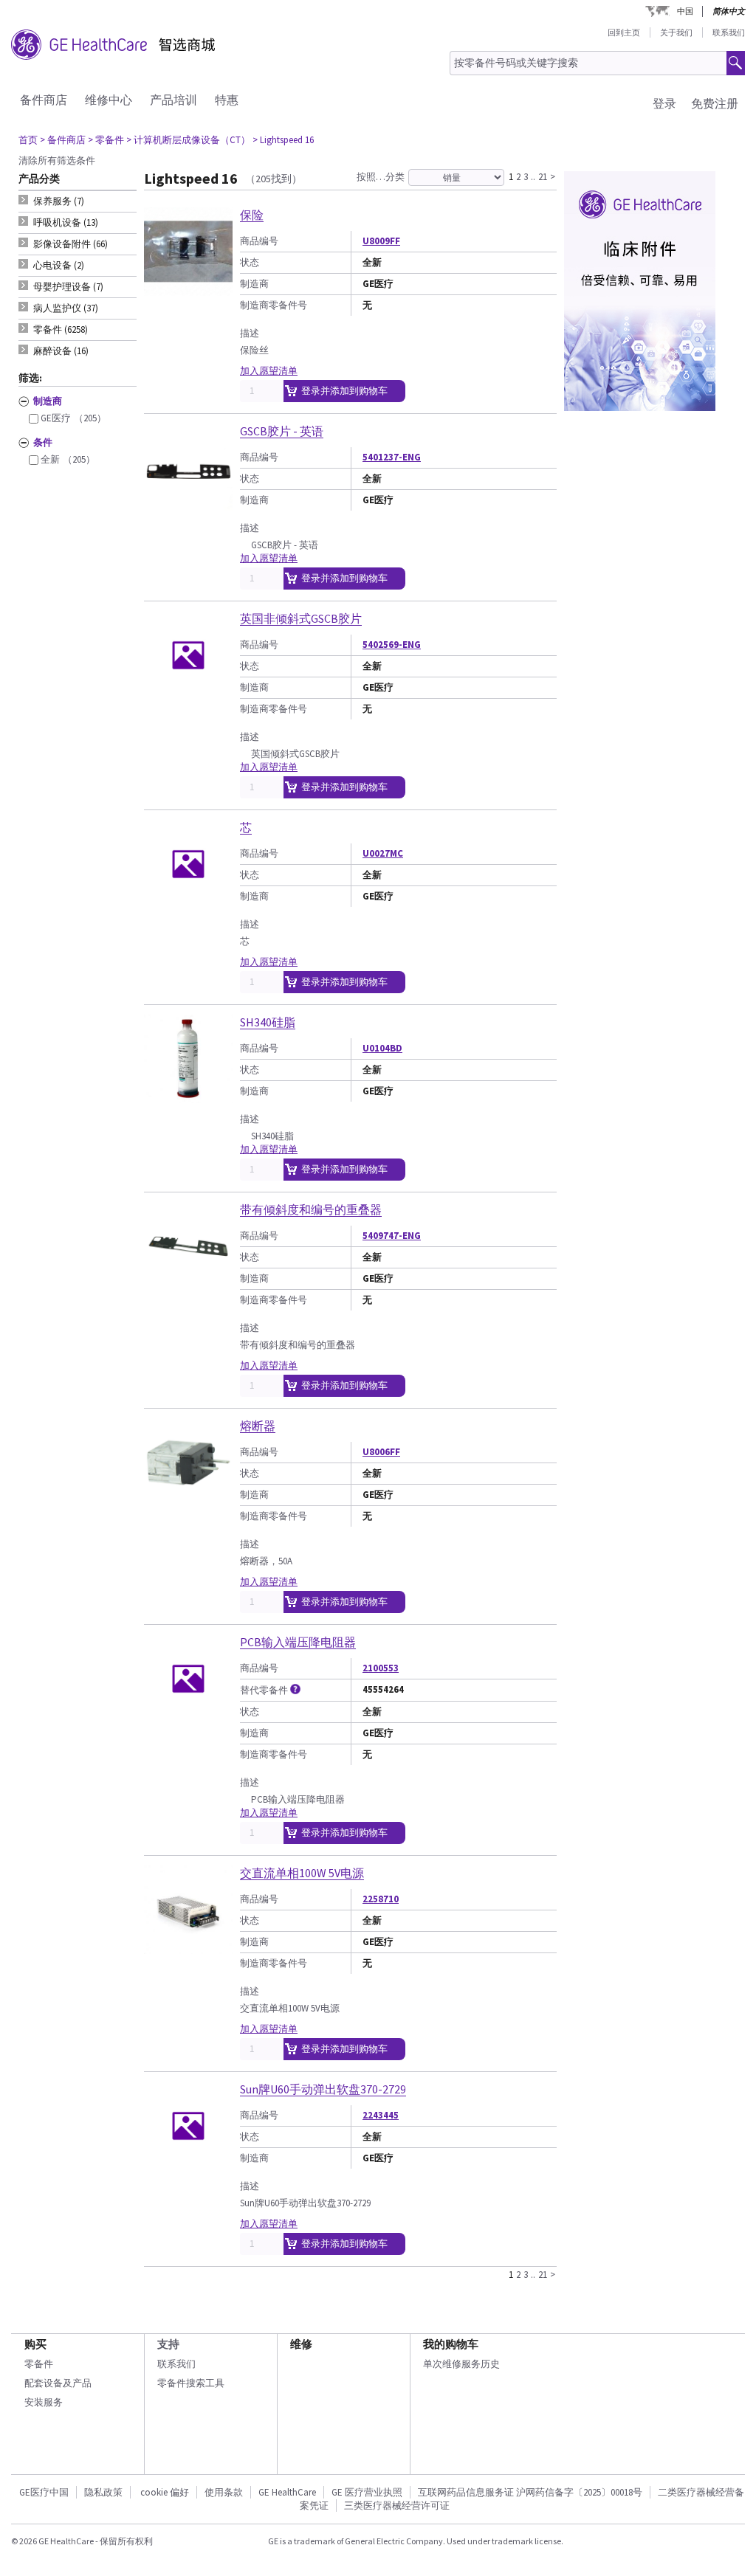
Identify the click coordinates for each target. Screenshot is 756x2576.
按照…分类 (381, 177)
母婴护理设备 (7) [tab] (68, 287)
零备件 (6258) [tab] (61, 329)
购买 (35, 2344)
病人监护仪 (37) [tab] (66, 308)
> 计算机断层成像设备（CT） (188, 140)
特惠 (227, 100)
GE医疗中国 (44, 2492)
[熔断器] (188, 1501)
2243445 (381, 2115)
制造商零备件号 (274, 305)
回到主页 (624, 32)
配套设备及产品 (58, 2383)
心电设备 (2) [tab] (59, 265)
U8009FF (381, 241)
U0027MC (383, 853)
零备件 (39, 2364)
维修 (301, 2344)
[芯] (188, 902)
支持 (168, 2344)
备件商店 (44, 100)
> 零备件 (106, 140)
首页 (28, 140)
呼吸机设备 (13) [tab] (66, 222)
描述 (250, 333)
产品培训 (173, 100)
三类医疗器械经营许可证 (397, 2506)
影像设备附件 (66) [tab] (71, 244)
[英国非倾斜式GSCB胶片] (188, 693)
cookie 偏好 (165, 2492)
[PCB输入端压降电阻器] (188, 1717)
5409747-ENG (392, 1236)
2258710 (381, 1899)
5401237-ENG (392, 457)
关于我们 (676, 32)
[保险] (188, 290)
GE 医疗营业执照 (367, 2492)
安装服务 (44, 2402)
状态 (250, 262)
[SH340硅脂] (188, 1097)
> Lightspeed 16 (283, 140)
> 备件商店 (63, 140)
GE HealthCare (287, 2492)
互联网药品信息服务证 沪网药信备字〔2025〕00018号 (530, 2492)
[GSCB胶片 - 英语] (188, 506)
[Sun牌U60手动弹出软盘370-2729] (188, 2164)
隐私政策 (103, 2492)
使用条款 (224, 2492)
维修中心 (109, 100)
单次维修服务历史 (461, 2364)
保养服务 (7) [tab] (59, 201)
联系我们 (729, 32)
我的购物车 (451, 2344)
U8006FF (381, 1452)
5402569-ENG (392, 645)
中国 (685, 11)
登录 (664, 103)
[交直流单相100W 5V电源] (188, 1948)
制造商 (254, 284)
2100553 (381, 1668)
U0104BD (382, 1048)
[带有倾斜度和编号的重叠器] (188, 1284)
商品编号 (259, 241)
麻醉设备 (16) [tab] (61, 351)
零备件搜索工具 (191, 2383)
